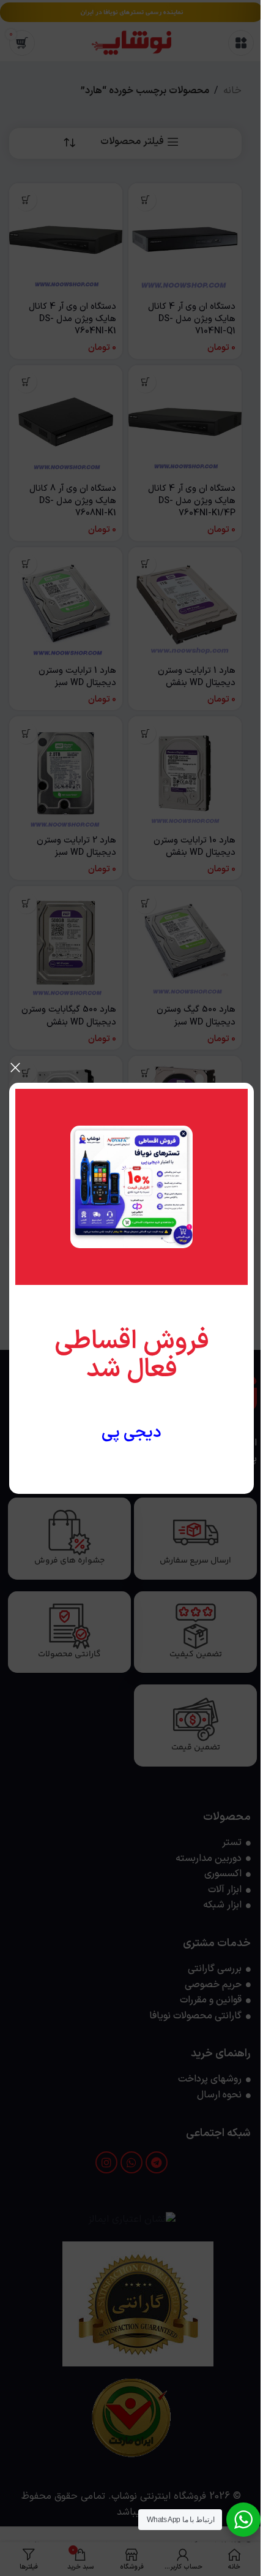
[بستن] (15, 1067)
